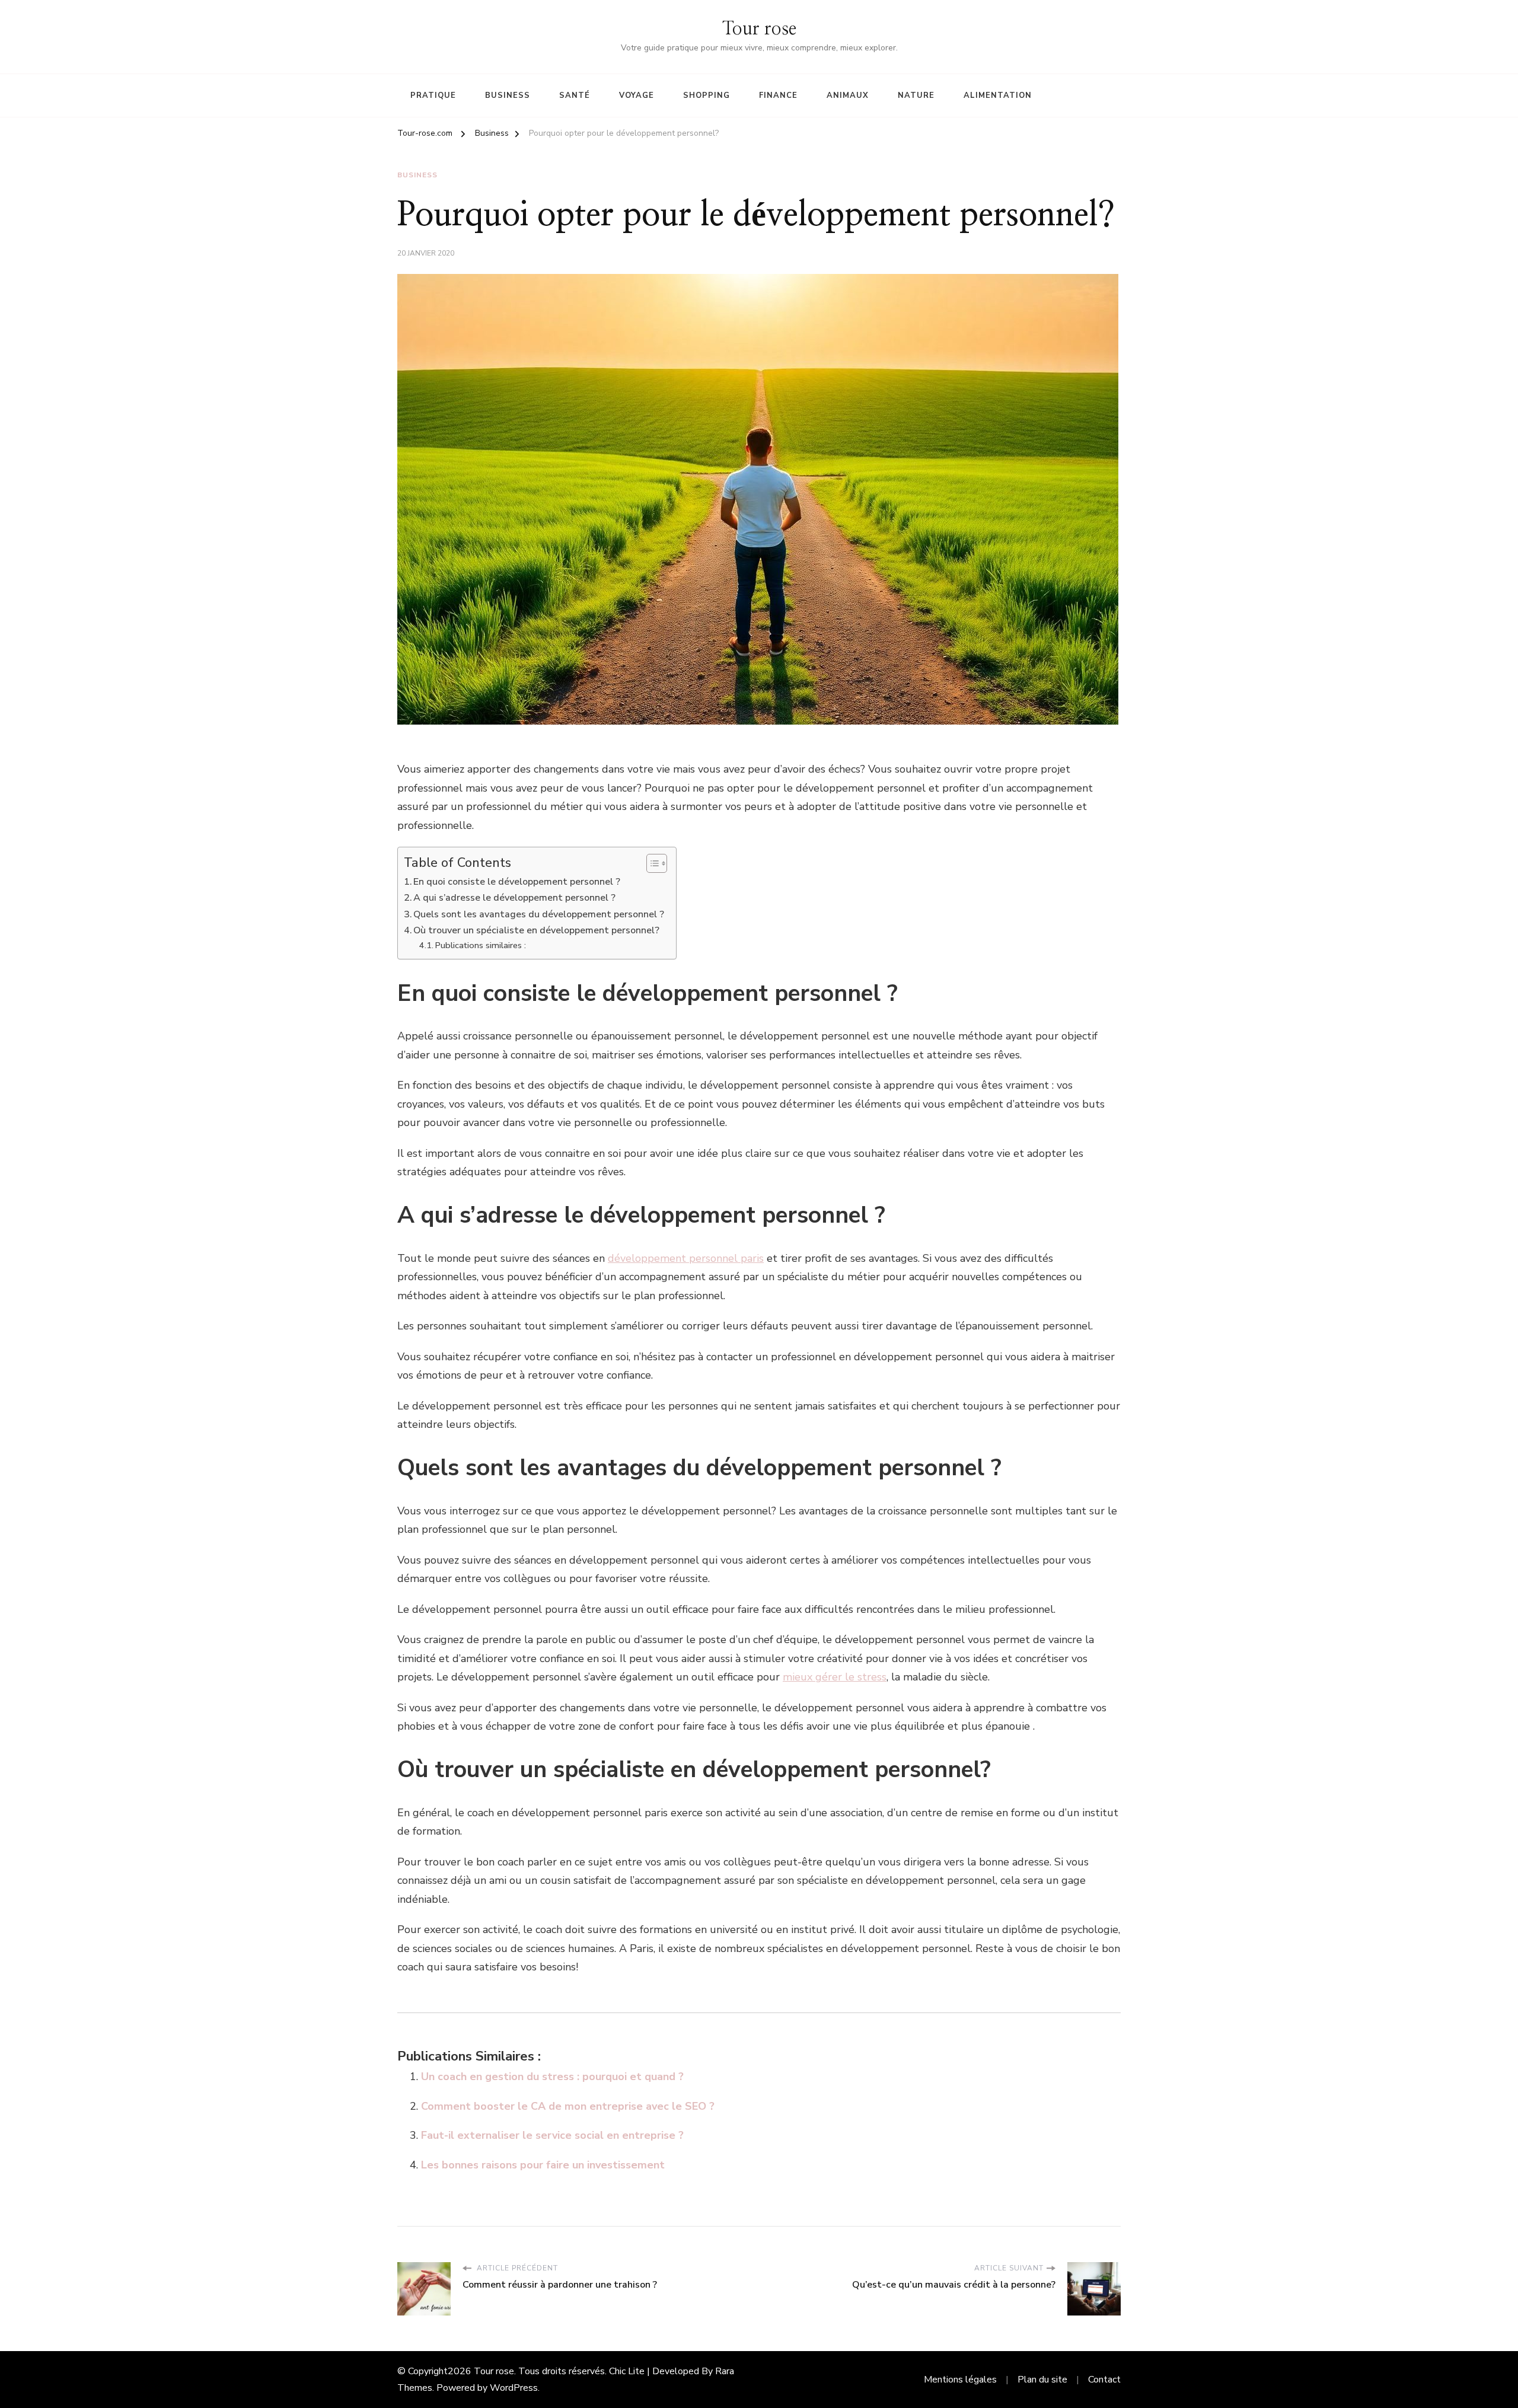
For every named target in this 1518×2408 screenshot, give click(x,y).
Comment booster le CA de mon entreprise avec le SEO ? (568, 2106)
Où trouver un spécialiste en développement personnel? (536, 930)
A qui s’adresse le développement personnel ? (514, 898)
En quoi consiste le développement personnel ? (517, 882)
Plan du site (1042, 2380)
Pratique (433, 95)
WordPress (514, 2388)
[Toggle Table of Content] (651, 863)
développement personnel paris (686, 1258)
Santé (575, 95)
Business (508, 95)
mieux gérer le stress (835, 1677)
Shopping (707, 95)
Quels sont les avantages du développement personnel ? (539, 914)
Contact (1104, 2380)
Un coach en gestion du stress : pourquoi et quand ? (552, 2077)
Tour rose (759, 29)
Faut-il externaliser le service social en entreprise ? (552, 2135)
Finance (778, 95)
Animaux (848, 95)
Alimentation (998, 95)
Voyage (637, 95)
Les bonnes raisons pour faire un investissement (543, 2165)
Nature (916, 95)
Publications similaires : (481, 945)
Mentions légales (960, 2380)
